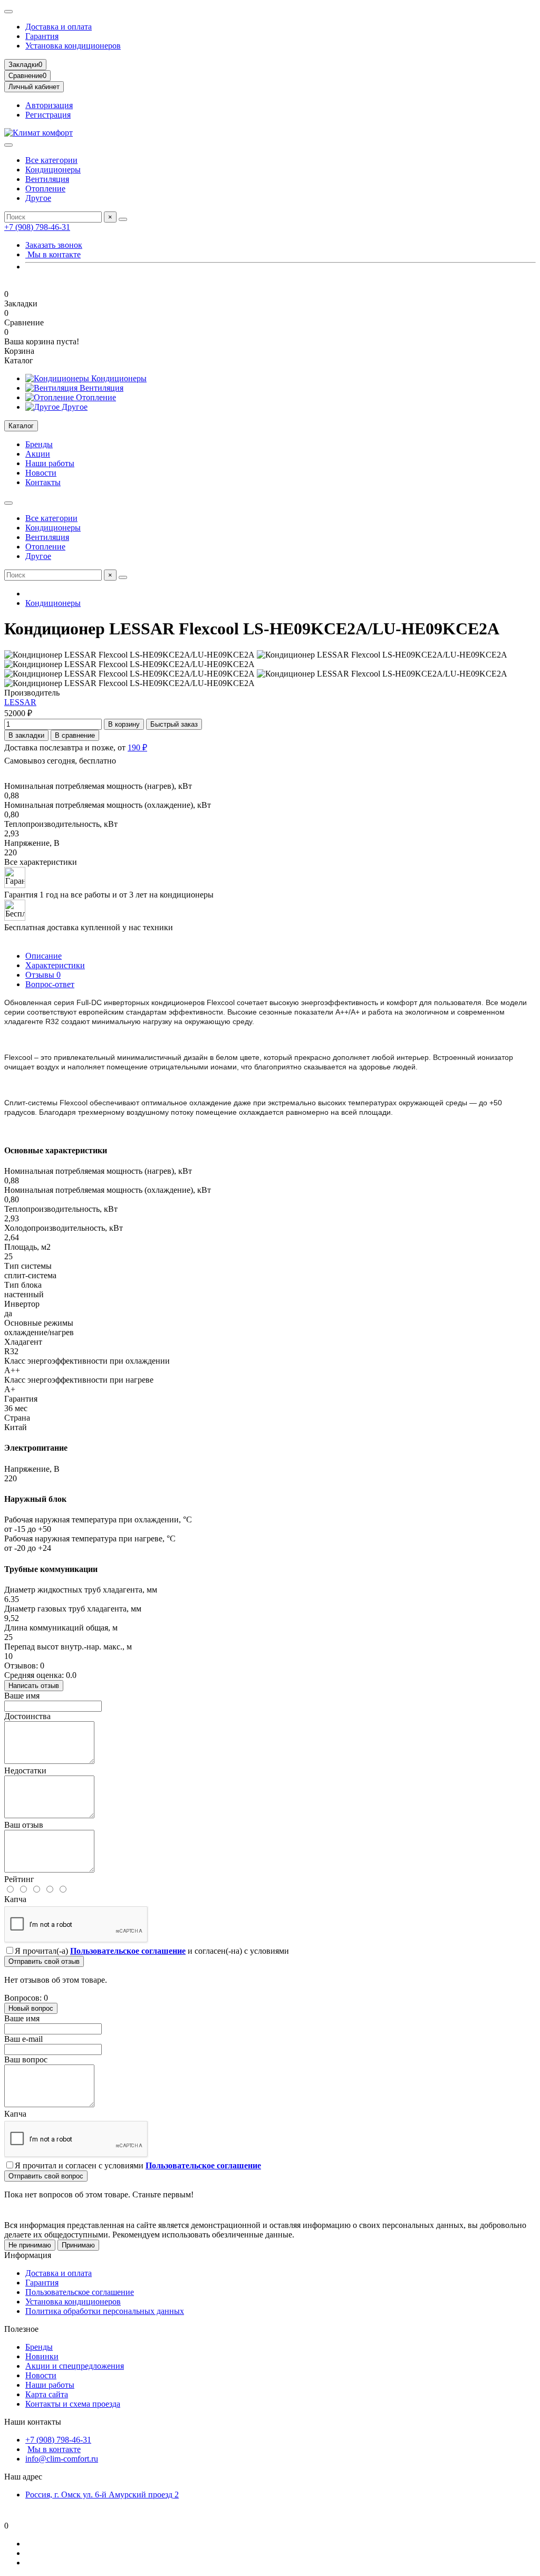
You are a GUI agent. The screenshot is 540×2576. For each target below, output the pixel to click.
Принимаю (78, 2245)
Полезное (21, 2329)
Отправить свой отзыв (44, 1961)
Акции (38, 454)
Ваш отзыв (24, 1825)
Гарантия (42, 36)
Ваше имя (22, 1696)
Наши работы (50, 463)
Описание (44, 956)
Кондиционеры (53, 170)
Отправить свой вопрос (46, 2176)
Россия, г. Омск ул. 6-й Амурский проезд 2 (102, 2495)
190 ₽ (137, 747)
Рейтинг (19, 1879)
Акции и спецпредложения (75, 2366)
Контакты (43, 482)
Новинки (42, 2356)
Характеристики (55, 965)
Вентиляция (47, 179)
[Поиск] (123, 219)
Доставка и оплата (59, 27)
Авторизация (49, 105)
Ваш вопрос (26, 2059)
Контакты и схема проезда (73, 2404)
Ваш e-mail (23, 2039)
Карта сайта (47, 2394)
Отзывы (43, 975)
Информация (28, 2255)
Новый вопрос (31, 2008)
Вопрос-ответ (50, 984)
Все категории (51, 160)
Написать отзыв (34, 1686)
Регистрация (48, 115)
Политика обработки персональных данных (105, 2311)
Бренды (39, 444)
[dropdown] (8, 12)
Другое (38, 198)
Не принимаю (30, 2245)
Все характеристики (41, 862)
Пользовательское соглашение (80, 2292)
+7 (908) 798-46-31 (37, 227)
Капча (15, 1899)
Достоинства (27, 1716)
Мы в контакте (53, 254)
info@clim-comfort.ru (62, 2459)
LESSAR (20, 702)
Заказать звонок (54, 245)
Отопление (45, 189)
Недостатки (25, 1771)
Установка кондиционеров (73, 46)
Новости (41, 473)
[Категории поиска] (8, 145)
